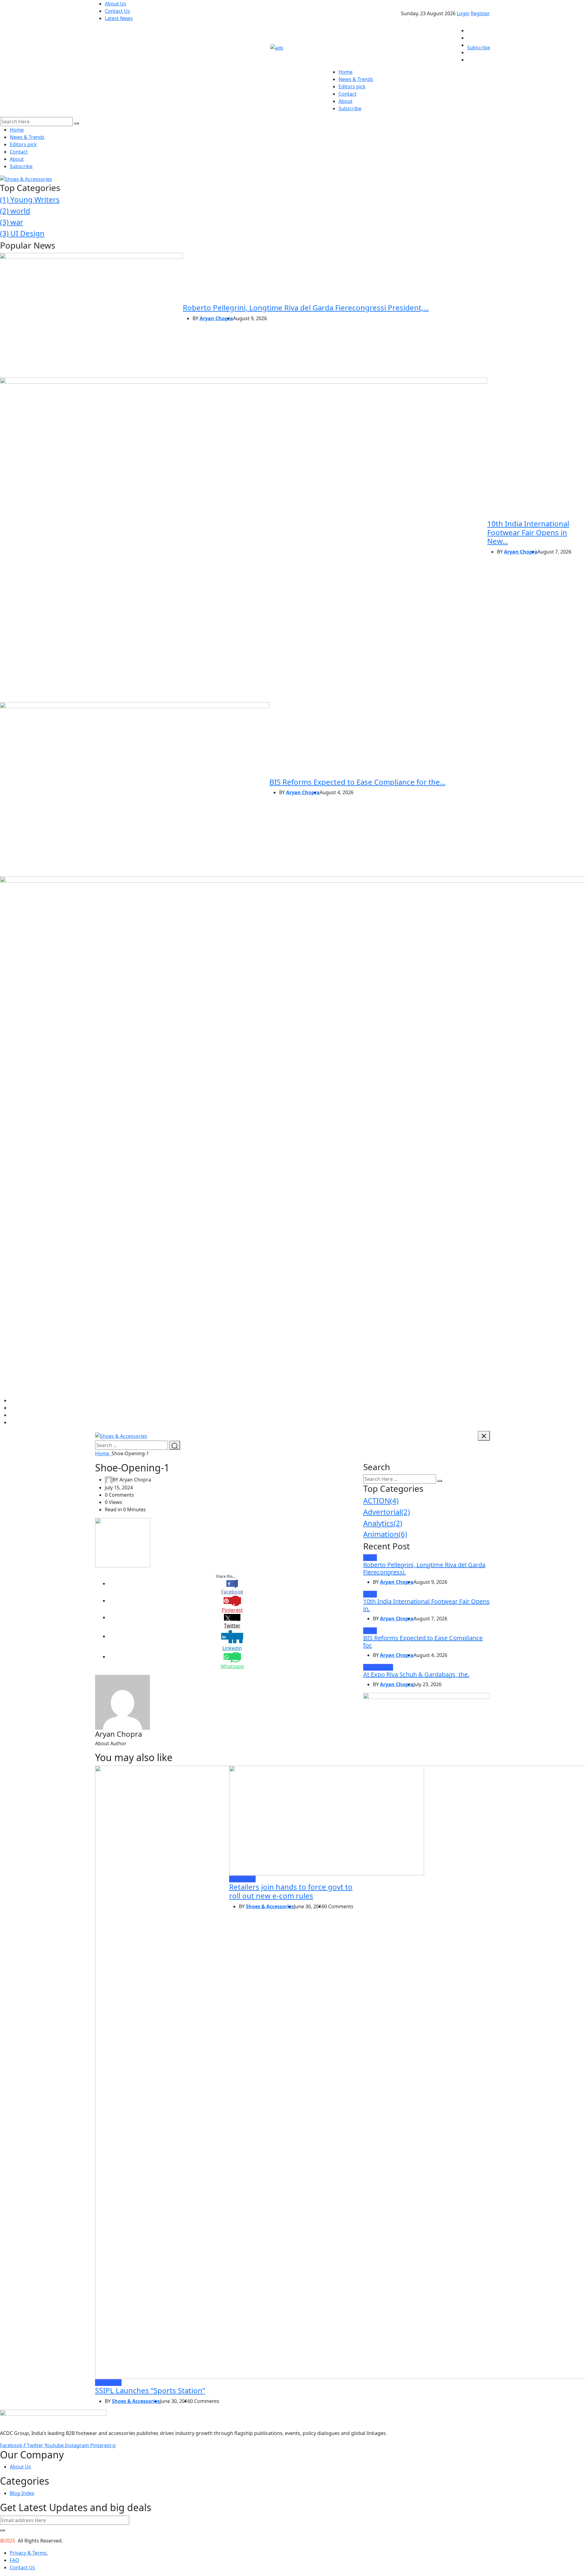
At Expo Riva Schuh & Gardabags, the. (416, 1674)
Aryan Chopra (216, 318)
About (346, 101)
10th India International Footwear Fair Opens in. (426, 1605)
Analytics (383, 1523)
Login (463, 13)
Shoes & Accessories (136, 2401)
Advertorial (386, 1512)
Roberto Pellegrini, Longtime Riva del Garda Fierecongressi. (424, 1568)
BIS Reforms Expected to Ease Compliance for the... (357, 782)
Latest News (119, 18)
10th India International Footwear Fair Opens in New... (528, 532)
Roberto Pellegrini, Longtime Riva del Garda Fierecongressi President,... (306, 308)
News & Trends (356, 79)
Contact (347, 94)
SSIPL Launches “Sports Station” (150, 2390)
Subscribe (479, 48)
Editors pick (352, 87)
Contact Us (117, 11)
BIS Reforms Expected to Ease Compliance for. (423, 1642)
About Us (115, 4)
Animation (385, 1534)
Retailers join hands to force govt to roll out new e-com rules (291, 1891)
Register (480, 13)
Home (346, 72)
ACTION (381, 1500)
